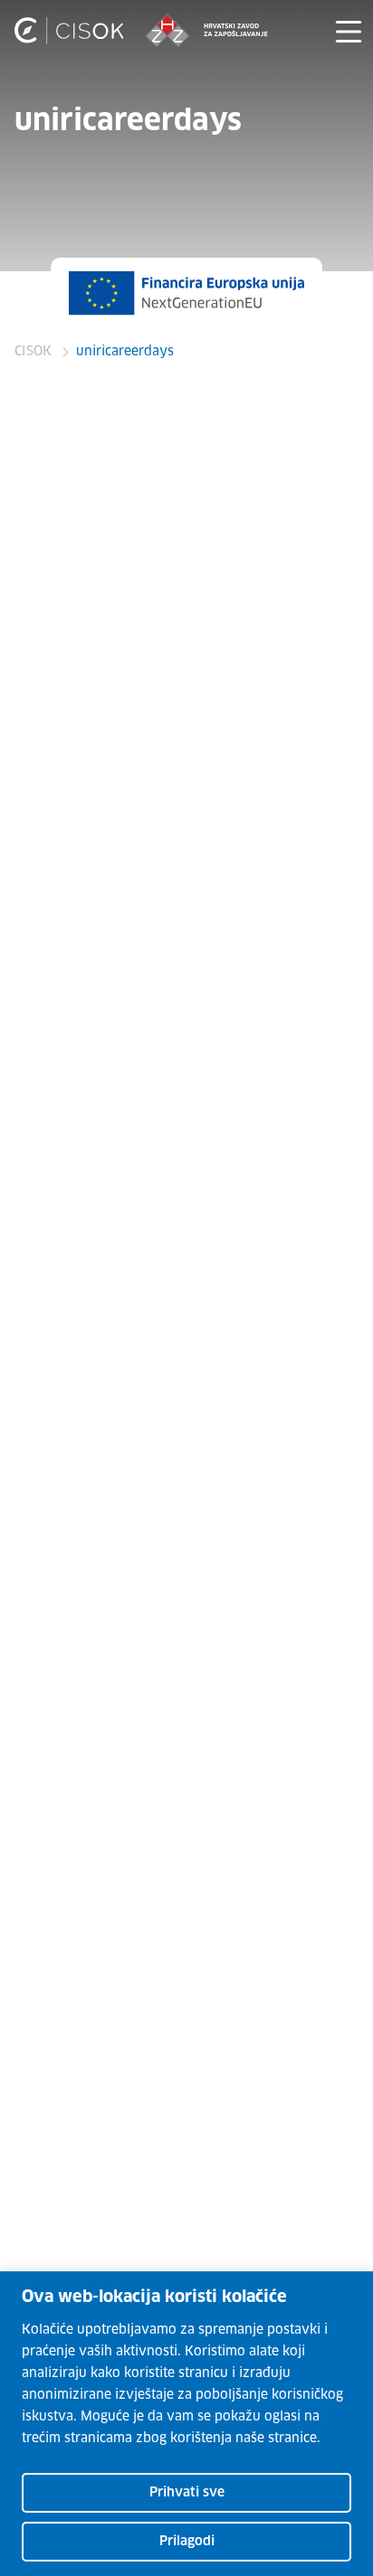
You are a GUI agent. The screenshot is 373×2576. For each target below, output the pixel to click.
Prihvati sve (187, 2493)
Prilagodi (187, 2542)
